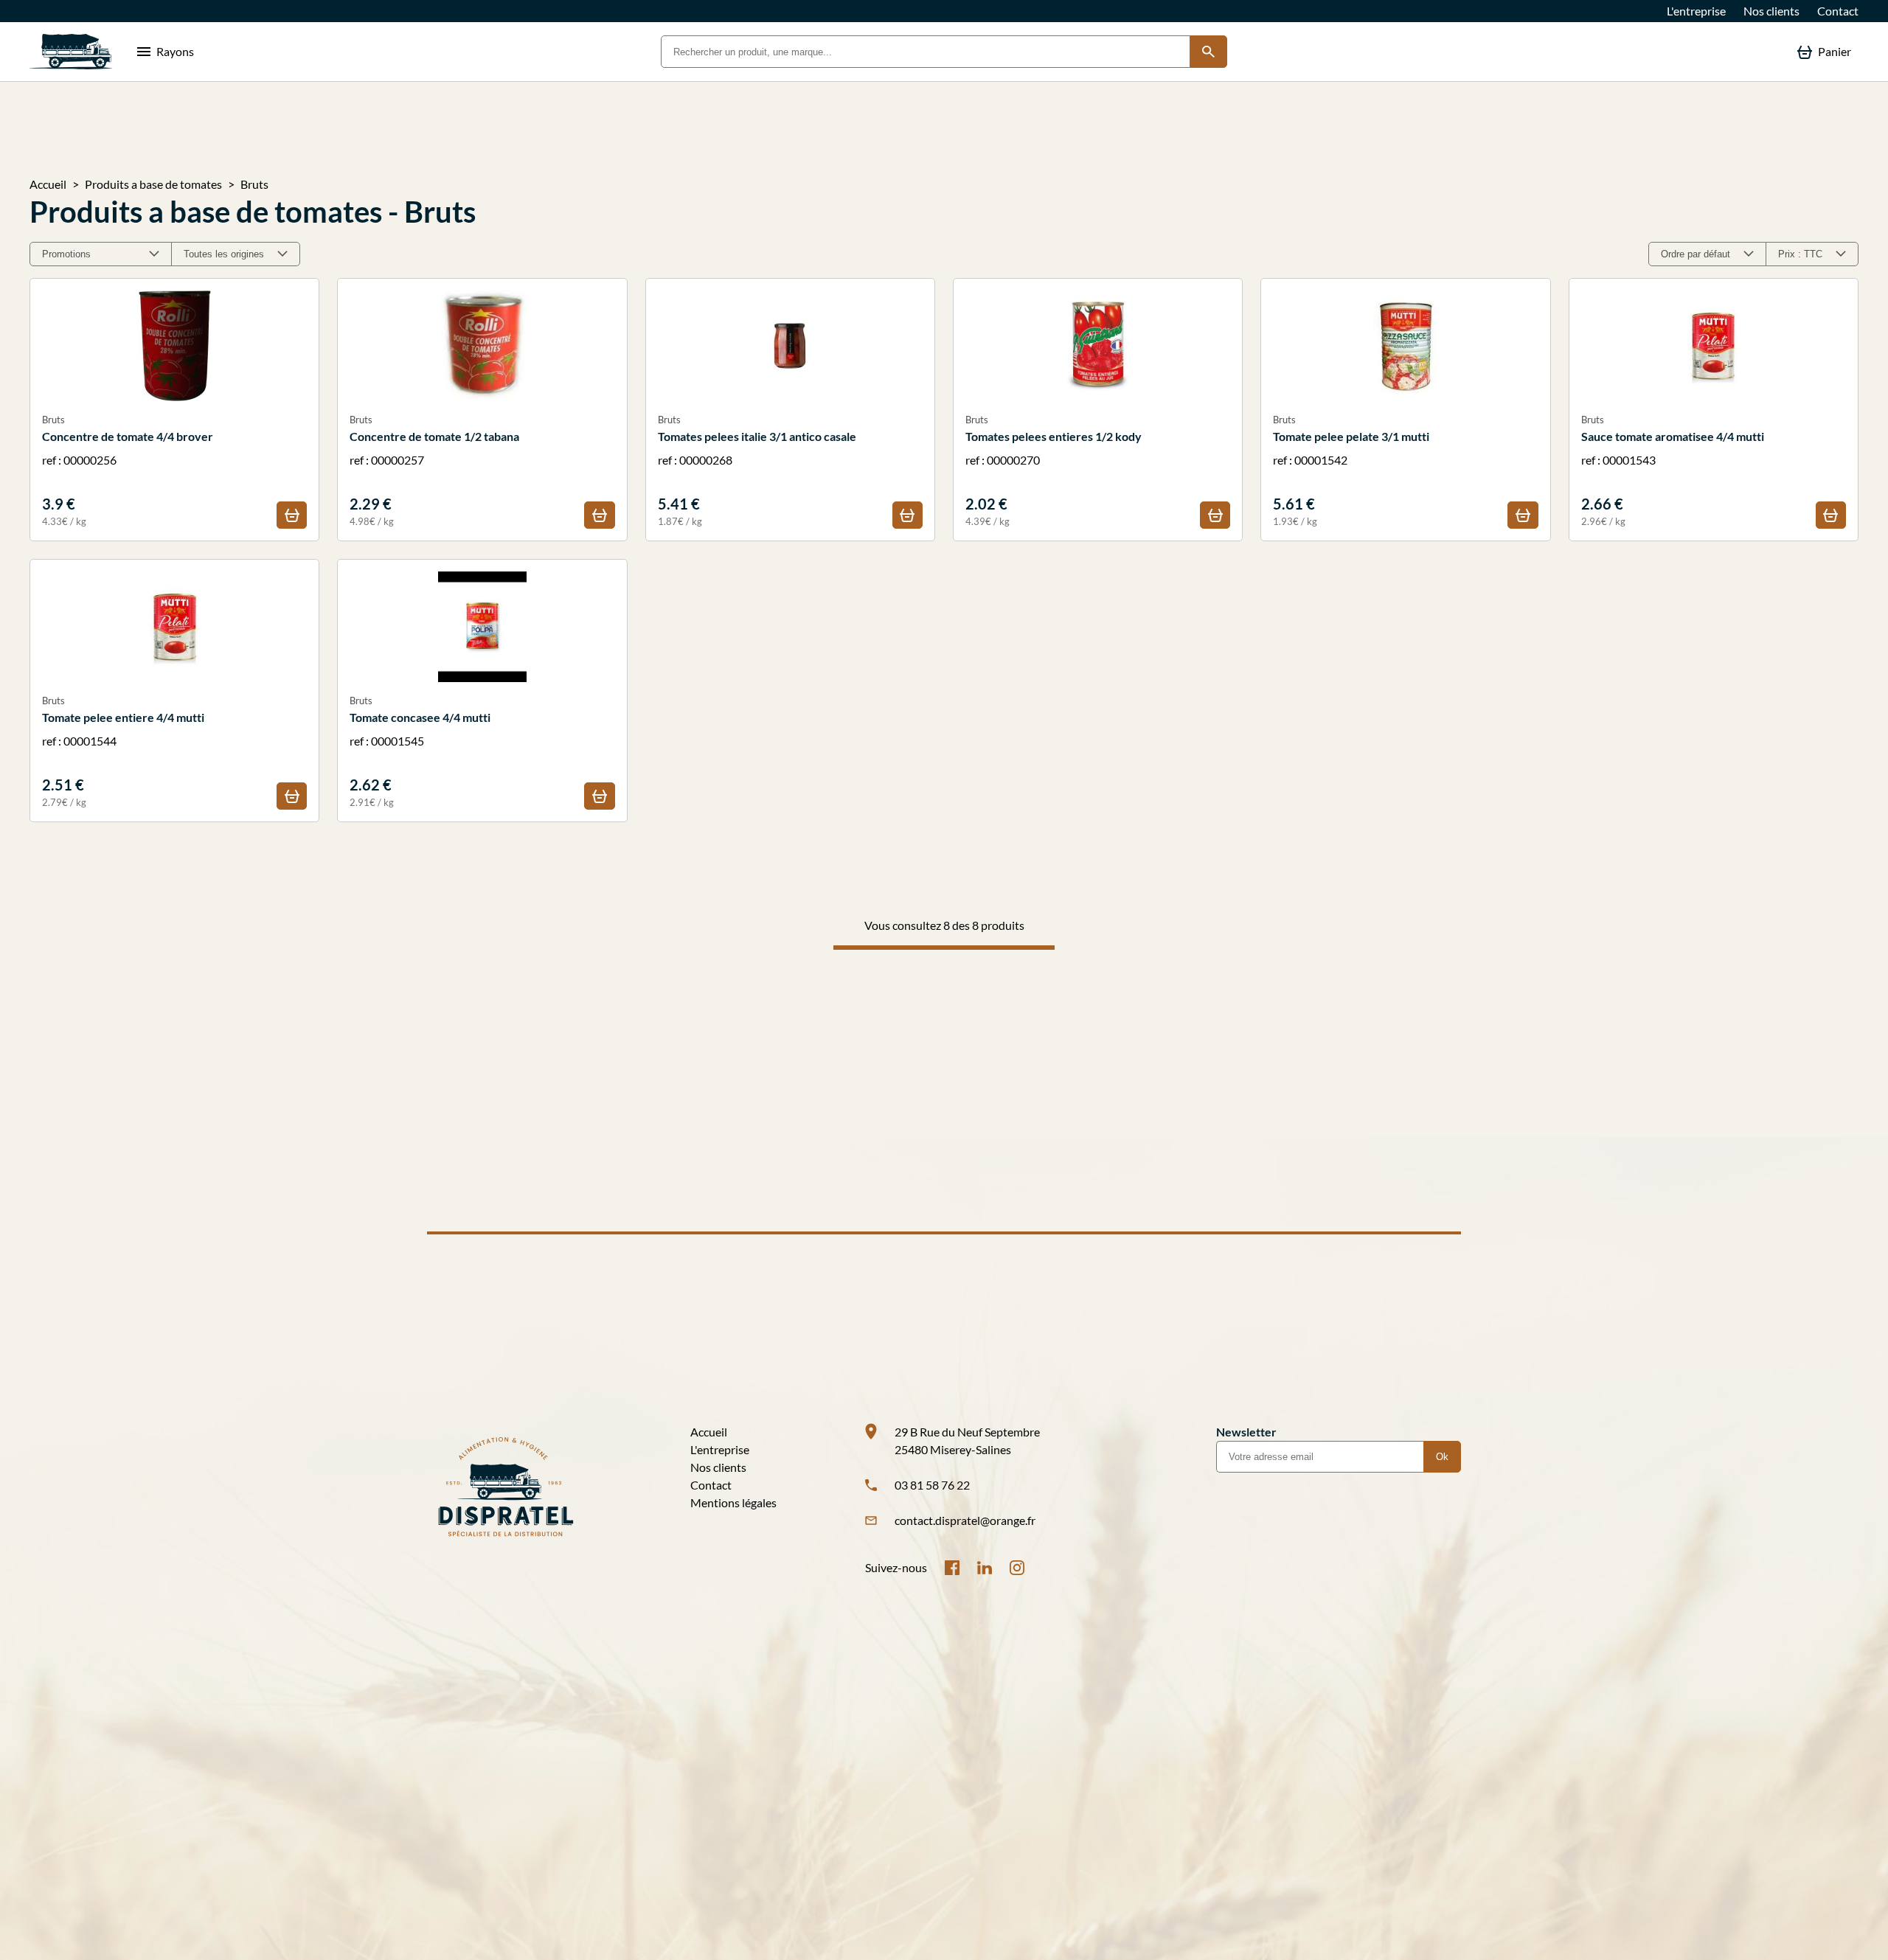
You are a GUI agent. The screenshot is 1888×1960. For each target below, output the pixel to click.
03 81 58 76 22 (932, 1485)
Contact (1838, 11)
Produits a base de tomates (153, 184)
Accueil (48, 184)
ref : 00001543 (1673, 470)
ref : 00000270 (1054, 470)
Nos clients (1771, 11)
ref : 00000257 (434, 470)
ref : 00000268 (757, 470)
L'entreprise (1696, 11)
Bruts (254, 184)
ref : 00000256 (128, 470)
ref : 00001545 (420, 751)
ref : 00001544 (123, 751)
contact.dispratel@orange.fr (965, 1520)
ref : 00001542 (1351, 470)
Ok (1442, 1457)
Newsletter (1246, 1432)
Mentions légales (733, 1502)
